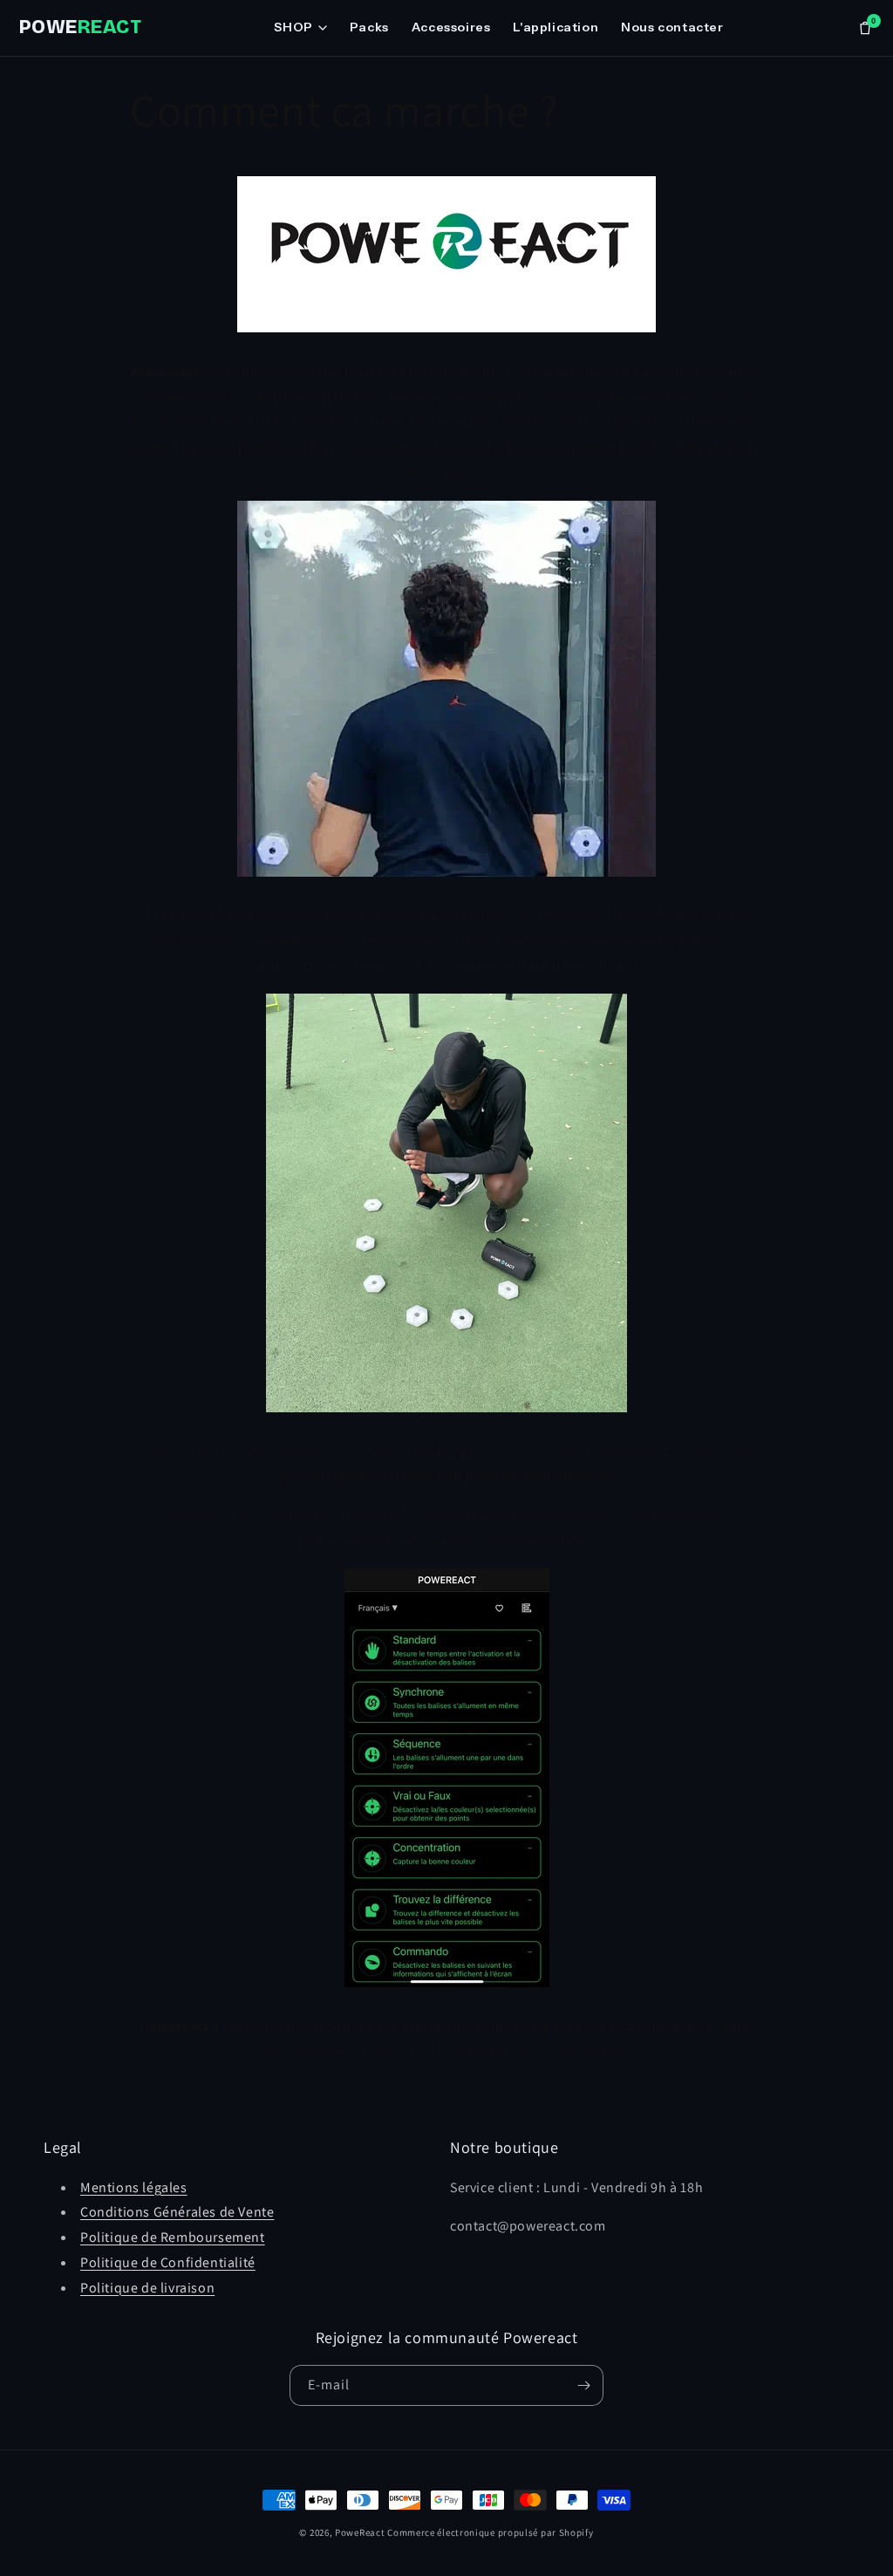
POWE (80, 27)
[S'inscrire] (583, 2385)
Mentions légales (134, 2187)
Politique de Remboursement (173, 2237)
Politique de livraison (147, 2288)
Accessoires (451, 27)
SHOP (293, 27)
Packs (369, 27)
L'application (556, 27)
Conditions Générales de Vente (177, 2212)
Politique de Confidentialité (168, 2262)
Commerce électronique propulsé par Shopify (490, 2532)
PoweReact (360, 2532)
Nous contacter (672, 27)
